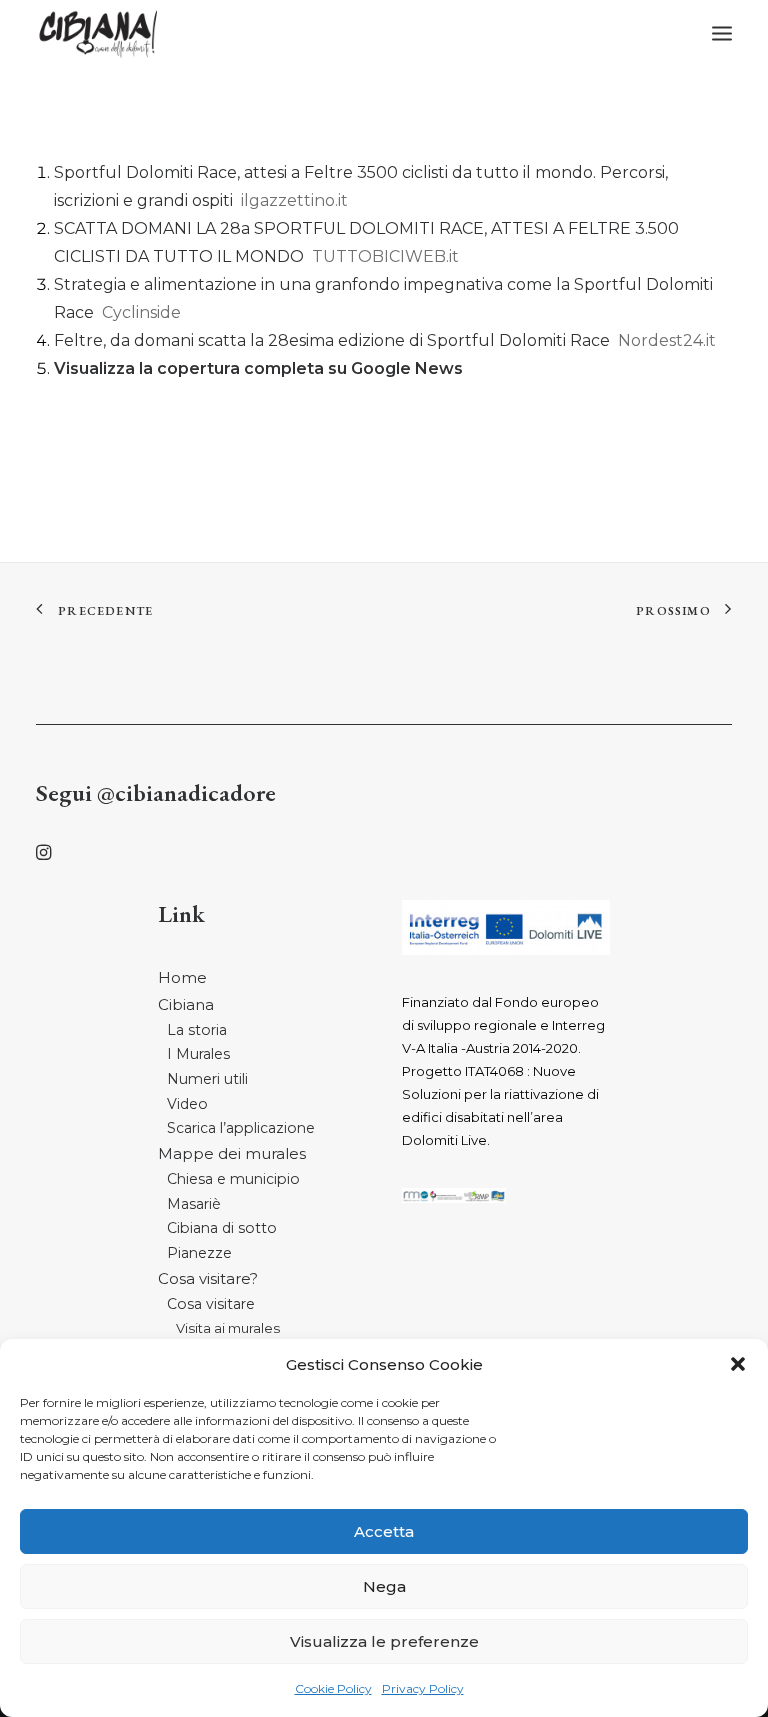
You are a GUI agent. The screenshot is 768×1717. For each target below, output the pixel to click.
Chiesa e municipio (233, 1179)
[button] (738, 1364)
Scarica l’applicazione (241, 1128)
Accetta (384, 1531)
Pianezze (199, 1253)
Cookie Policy (333, 1688)
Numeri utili (207, 1079)
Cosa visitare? (208, 1278)
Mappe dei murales (232, 1153)
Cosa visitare (211, 1304)
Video (187, 1104)
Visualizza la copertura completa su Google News (258, 368)
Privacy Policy (423, 1688)
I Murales (198, 1054)
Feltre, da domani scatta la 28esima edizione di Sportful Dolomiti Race (332, 340)
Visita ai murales (228, 1328)
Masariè (194, 1204)
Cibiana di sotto (222, 1228)
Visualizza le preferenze (384, 1641)
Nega (384, 1586)
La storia (197, 1030)
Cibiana (186, 1004)
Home (182, 977)
